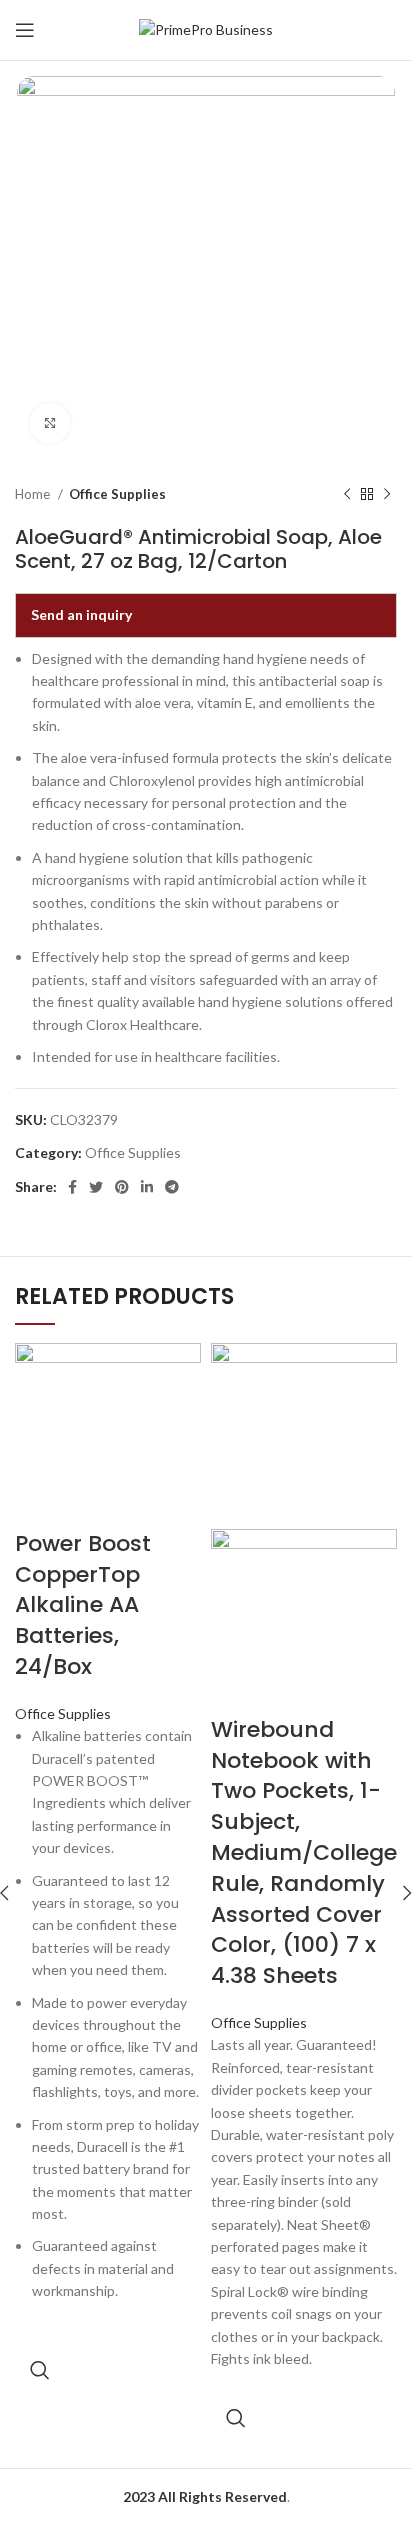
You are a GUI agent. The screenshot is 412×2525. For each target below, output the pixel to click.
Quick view (40, 2370)
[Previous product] (347, 495)
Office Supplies (117, 494)
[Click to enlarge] (50, 423)
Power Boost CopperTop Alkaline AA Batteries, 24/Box (83, 1605)
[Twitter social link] (96, 1187)
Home (34, 494)
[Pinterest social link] (122, 1187)
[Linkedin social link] (147, 1187)
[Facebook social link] (72, 1187)
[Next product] (387, 495)
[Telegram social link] (172, 1187)
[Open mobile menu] (25, 30)
